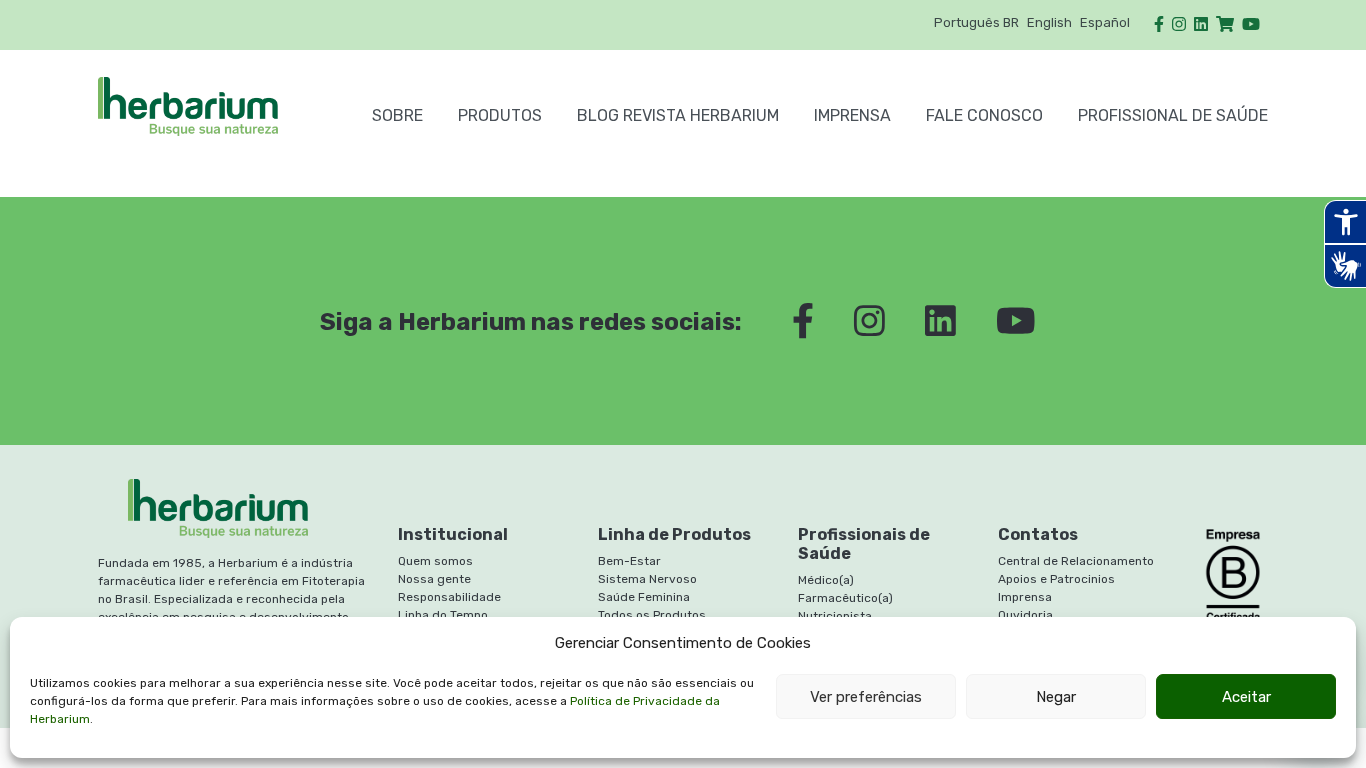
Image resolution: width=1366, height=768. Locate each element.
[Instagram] (1179, 24)
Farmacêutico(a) (845, 598)
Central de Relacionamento (1076, 561)
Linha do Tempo (443, 615)
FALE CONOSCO (984, 115)
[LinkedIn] (1201, 24)
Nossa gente (434, 579)
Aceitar (1246, 697)
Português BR (976, 22)
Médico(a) (826, 580)
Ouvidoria (1025, 615)
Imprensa (852, 115)
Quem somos (435, 561)
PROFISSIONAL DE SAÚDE (1173, 115)
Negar (1056, 697)
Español (1105, 22)
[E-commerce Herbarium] (1225, 24)
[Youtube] (1251, 24)
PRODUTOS (500, 115)
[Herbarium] (217, 106)
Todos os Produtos (652, 615)
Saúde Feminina (644, 597)
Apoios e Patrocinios (1056, 579)
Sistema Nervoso (647, 579)
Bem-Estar (629, 561)
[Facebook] (1159, 24)
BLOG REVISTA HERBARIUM (678, 115)
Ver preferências (866, 697)
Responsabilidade (449, 597)
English (1049, 22)
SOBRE (397, 115)
